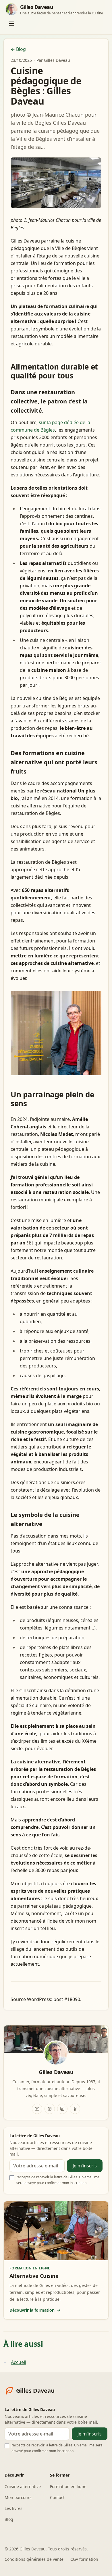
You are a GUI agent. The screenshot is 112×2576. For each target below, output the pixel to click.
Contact (57, 2497)
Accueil (19, 2362)
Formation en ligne (68, 2486)
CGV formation (84, 2559)
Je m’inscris (85, 2166)
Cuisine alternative (23, 2486)
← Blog (18, 49)
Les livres (13, 2508)
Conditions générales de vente (34, 2559)
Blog (9, 2519)
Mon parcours (18, 2497)
